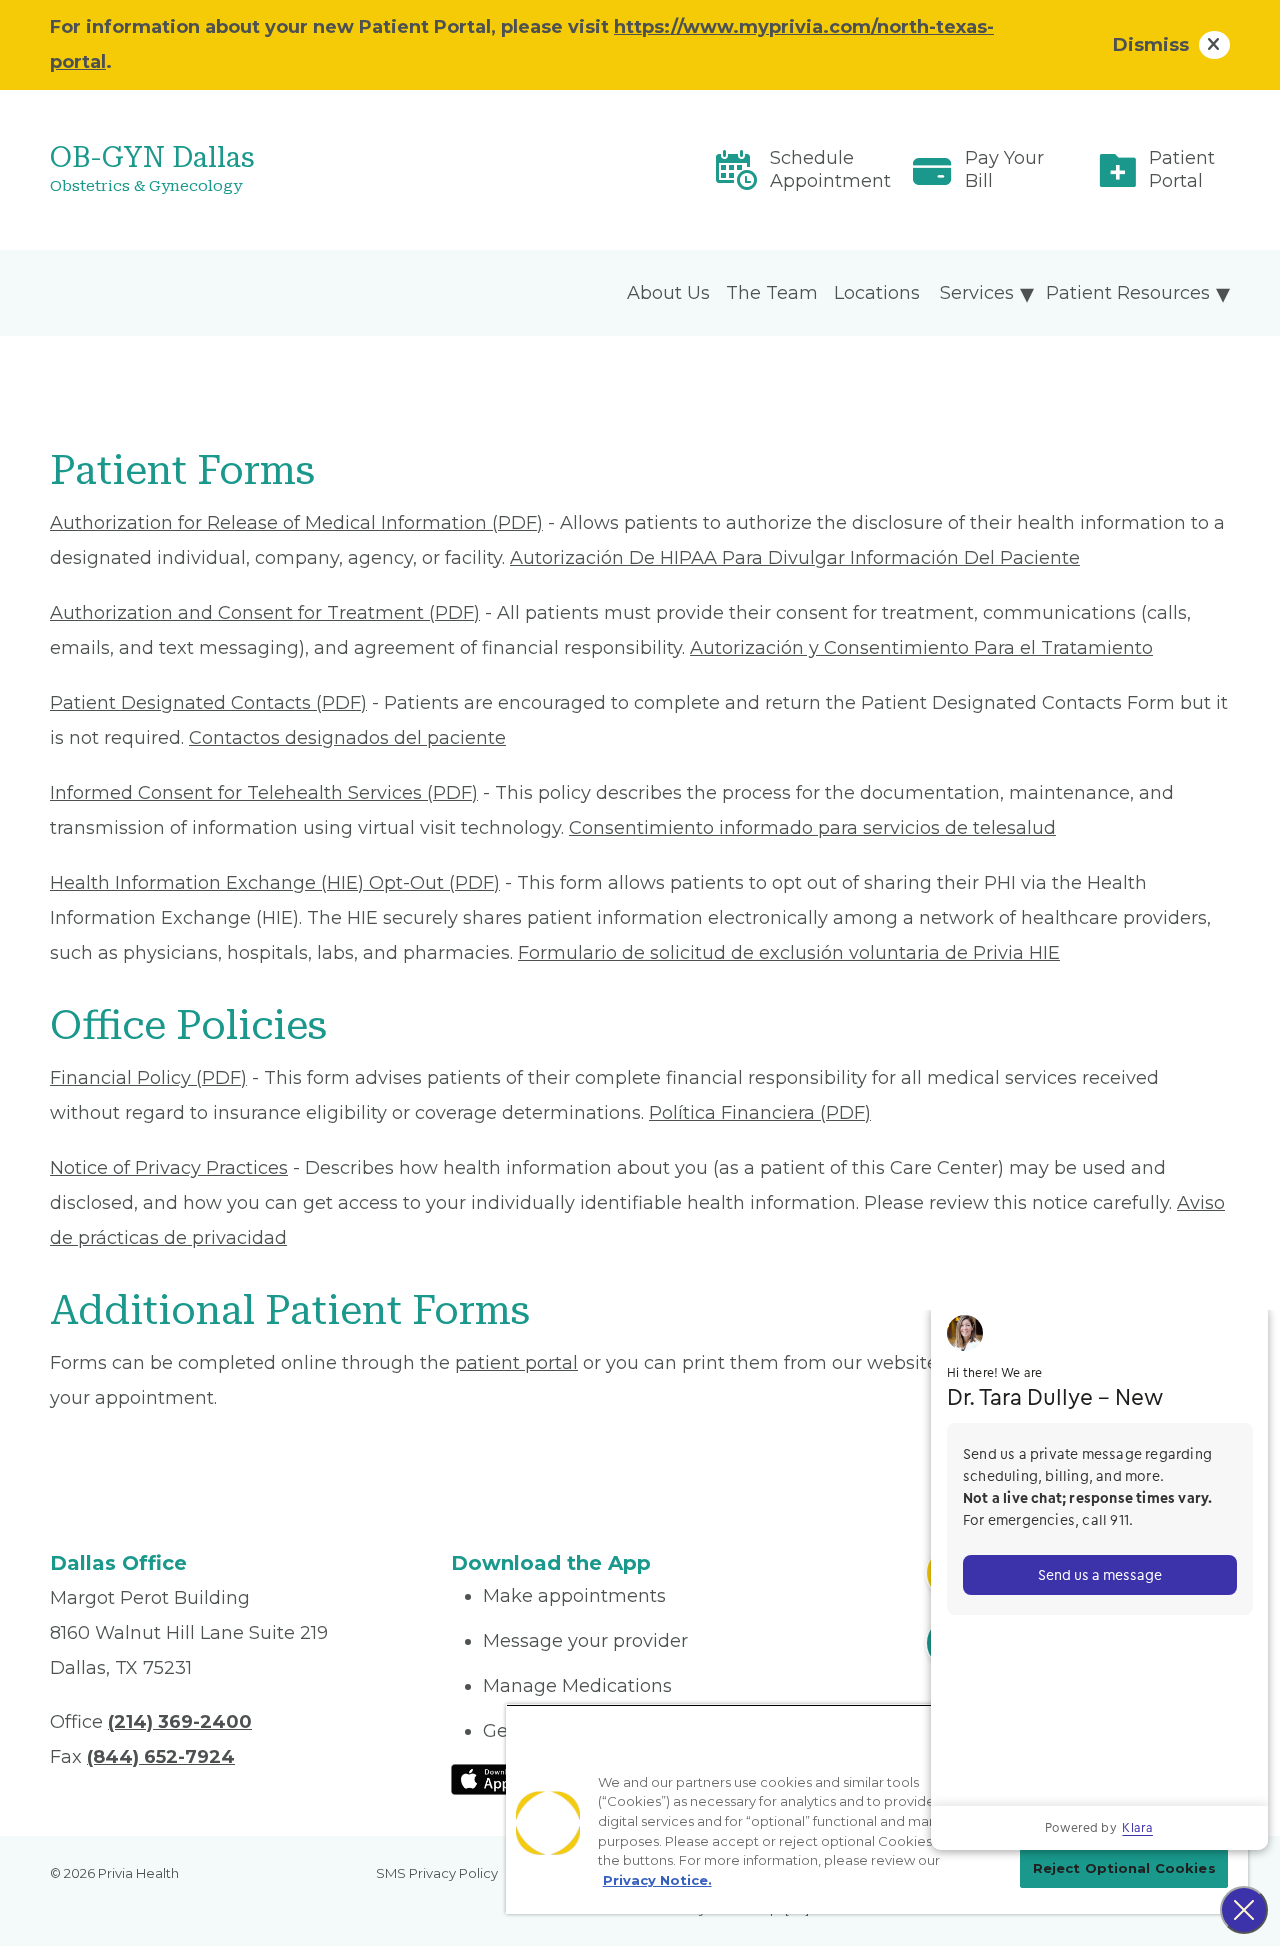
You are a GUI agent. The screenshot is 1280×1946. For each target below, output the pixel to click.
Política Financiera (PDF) (760, 1113)
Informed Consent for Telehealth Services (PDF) (264, 793)
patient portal (516, 1363)
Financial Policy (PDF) (148, 1078)
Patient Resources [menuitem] (1128, 293)
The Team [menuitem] (772, 293)
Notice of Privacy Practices (169, 1168)
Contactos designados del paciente (347, 738)
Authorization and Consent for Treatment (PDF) (265, 613)
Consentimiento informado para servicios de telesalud (812, 828)
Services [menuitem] (977, 293)
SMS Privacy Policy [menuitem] (437, 1873)
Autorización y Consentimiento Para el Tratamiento (921, 648)
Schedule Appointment (830, 169)
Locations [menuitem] (877, 293)
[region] (877, 1809)
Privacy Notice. (657, 1880)
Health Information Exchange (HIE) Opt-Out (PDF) (275, 883)
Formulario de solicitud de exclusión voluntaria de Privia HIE (789, 953)
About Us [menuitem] (668, 293)
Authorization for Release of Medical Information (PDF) (296, 523)
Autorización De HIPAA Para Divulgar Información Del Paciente (795, 558)
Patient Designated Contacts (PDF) (208, 703)
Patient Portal (1182, 169)
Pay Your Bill (1004, 169)
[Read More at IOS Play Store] (503, 1778)
